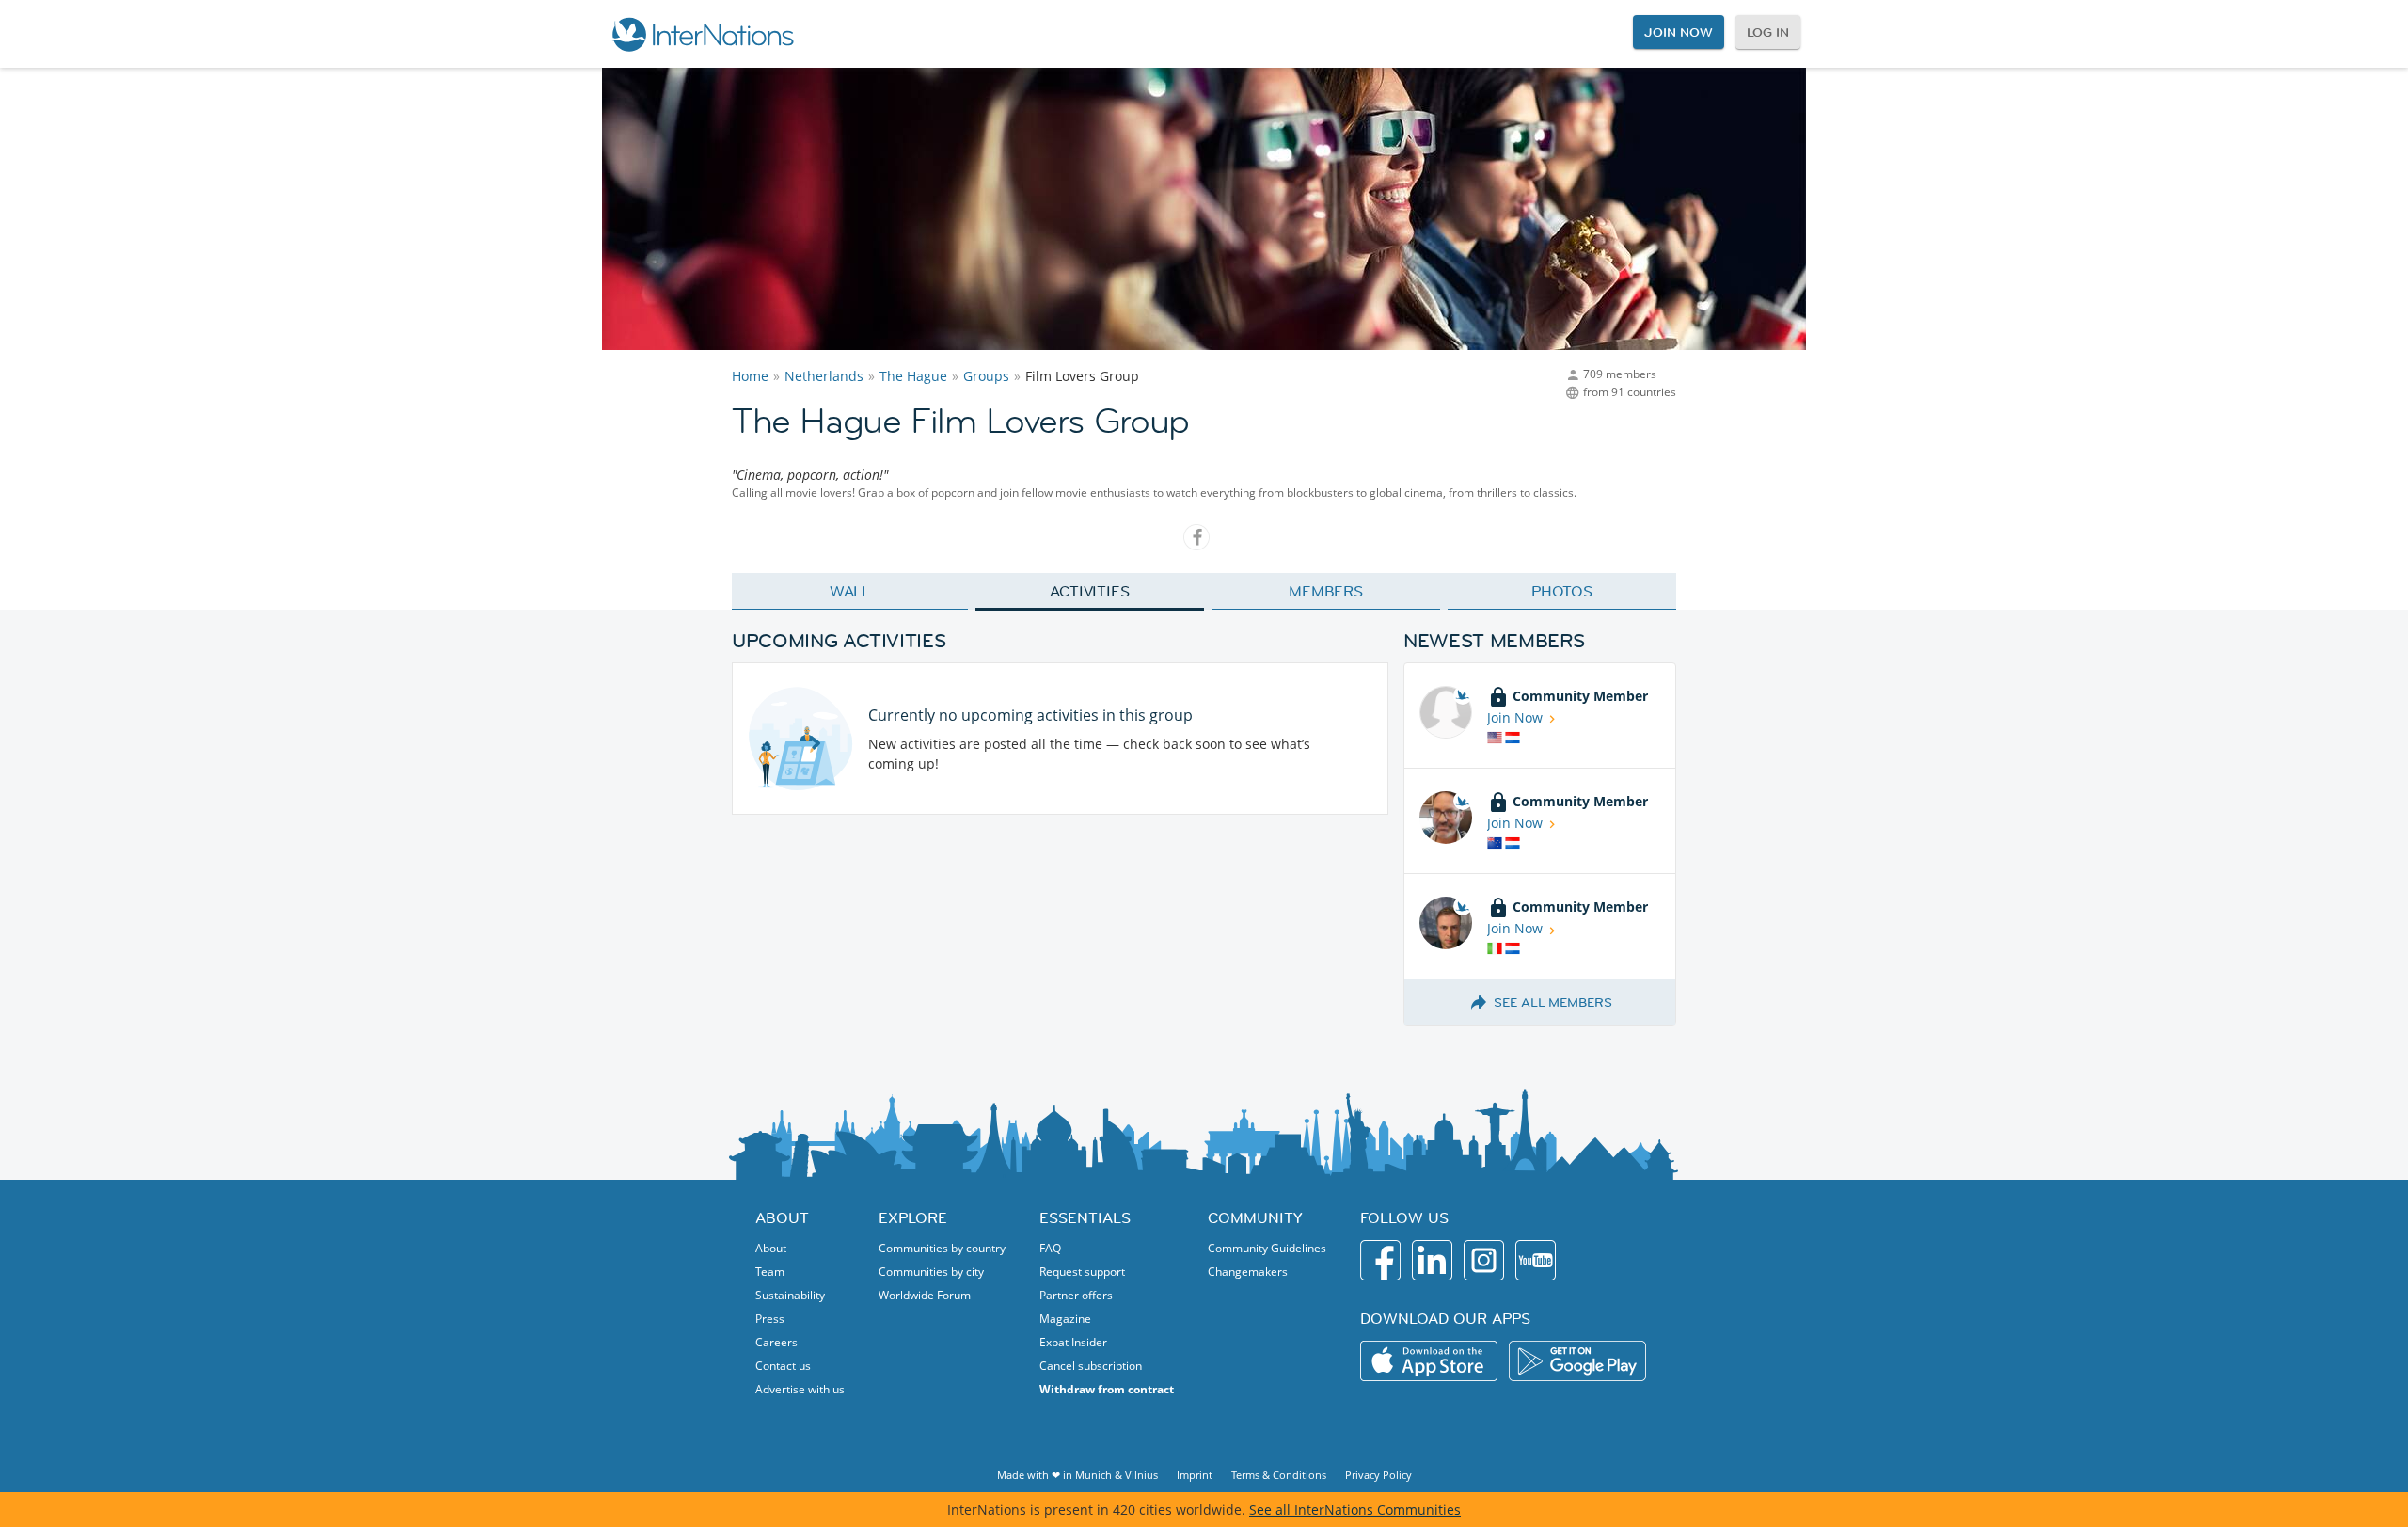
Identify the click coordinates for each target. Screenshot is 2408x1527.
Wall (850, 591)
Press (770, 1319)
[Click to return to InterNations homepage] (702, 34)
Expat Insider (1073, 1342)
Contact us (783, 1366)
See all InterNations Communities (1355, 1510)
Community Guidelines (1267, 1248)
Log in (1768, 32)
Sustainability (790, 1295)
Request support (1082, 1272)
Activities (1090, 591)
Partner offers (1076, 1295)
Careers (776, 1342)
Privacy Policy (1378, 1475)
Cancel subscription (1091, 1366)
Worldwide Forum (925, 1295)
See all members (1553, 1002)
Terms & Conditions (1279, 1475)
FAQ (1050, 1248)
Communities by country (942, 1248)
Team (770, 1272)
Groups (986, 376)
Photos (1562, 591)
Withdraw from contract (1107, 1389)
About (771, 1248)
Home (750, 376)
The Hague (913, 376)
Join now (1678, 32)
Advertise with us (800, 1389)
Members (1326, 591)
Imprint (1195, 1475)
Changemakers (1248, 1272)
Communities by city (931, 1272)
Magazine (1065, 1319)
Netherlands (824, 376)
